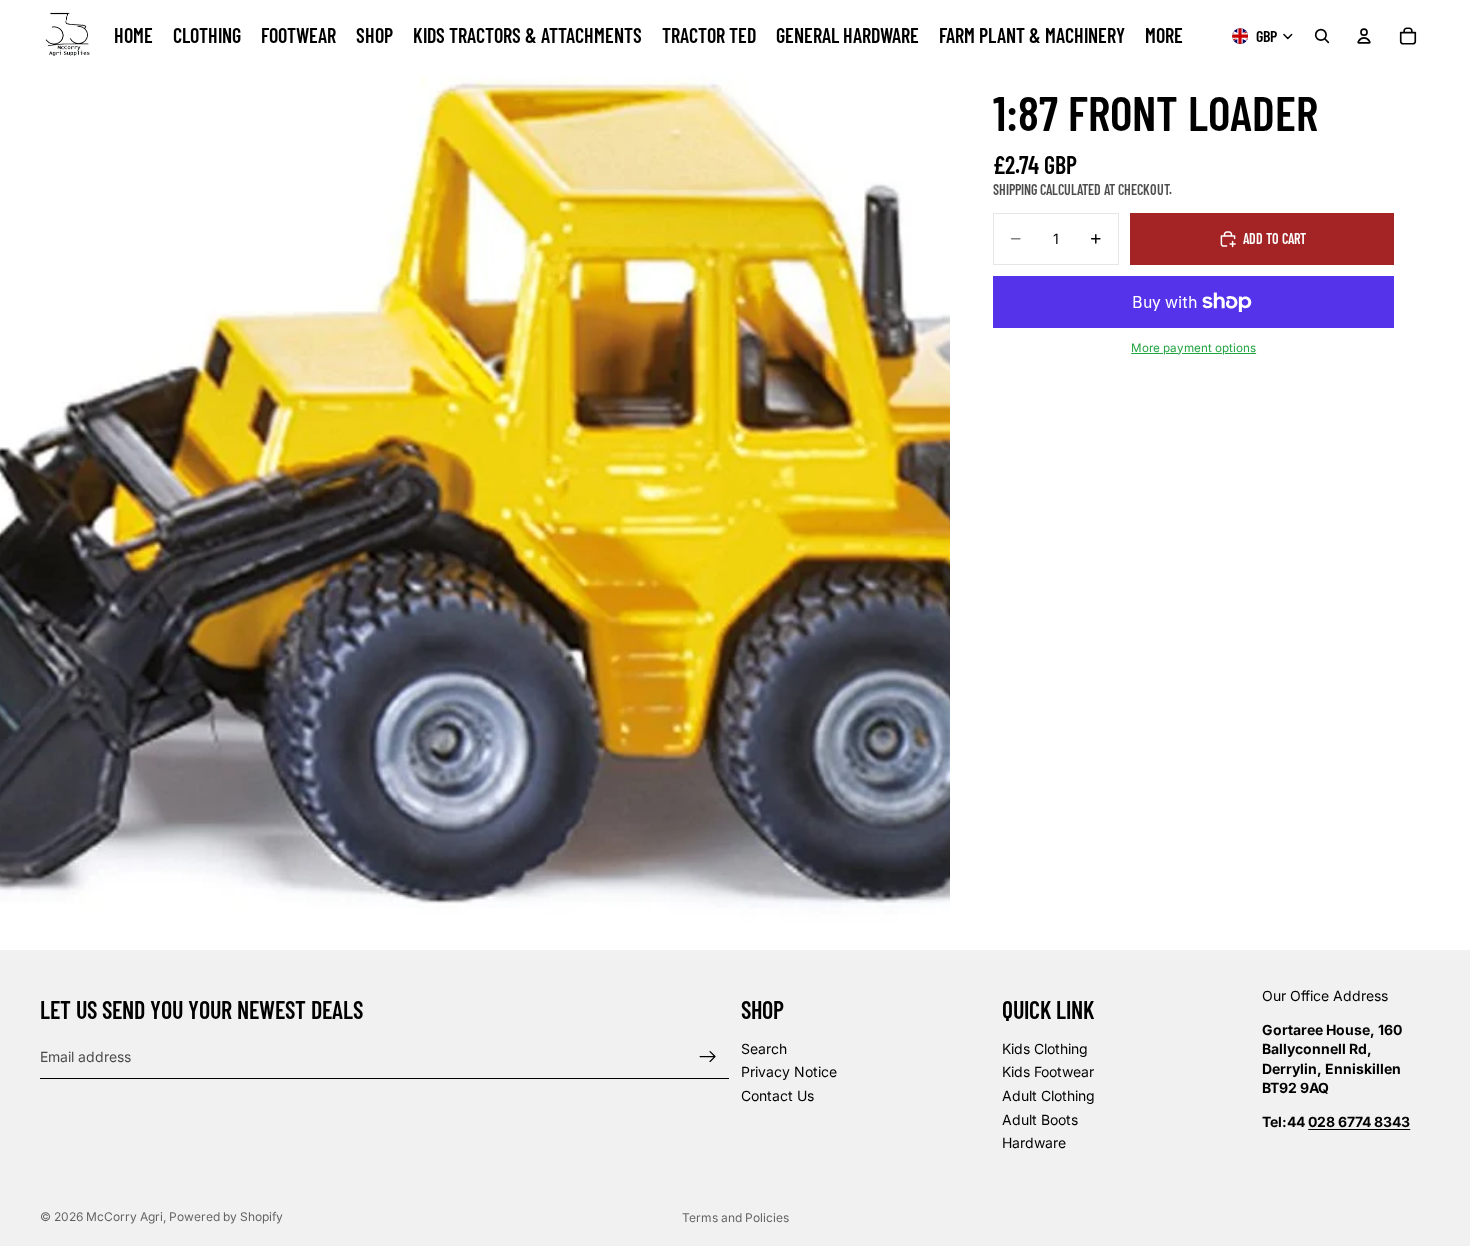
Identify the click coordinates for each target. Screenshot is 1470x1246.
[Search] (1322, 36)
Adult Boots (1040, 1119)
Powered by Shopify (226, 1216)
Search (764, 1048)
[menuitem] (1164, 36)
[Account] (1364, 36)
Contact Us (777, 1095)
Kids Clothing (1045, 1048)
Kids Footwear (1048, 1072)
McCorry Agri (124, 1216)
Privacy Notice (789, 1072)
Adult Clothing (1048, 1095)
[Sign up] (708, 1057)
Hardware (1034, 1143)
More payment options (1193, 348)
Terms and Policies (735, 1217)
